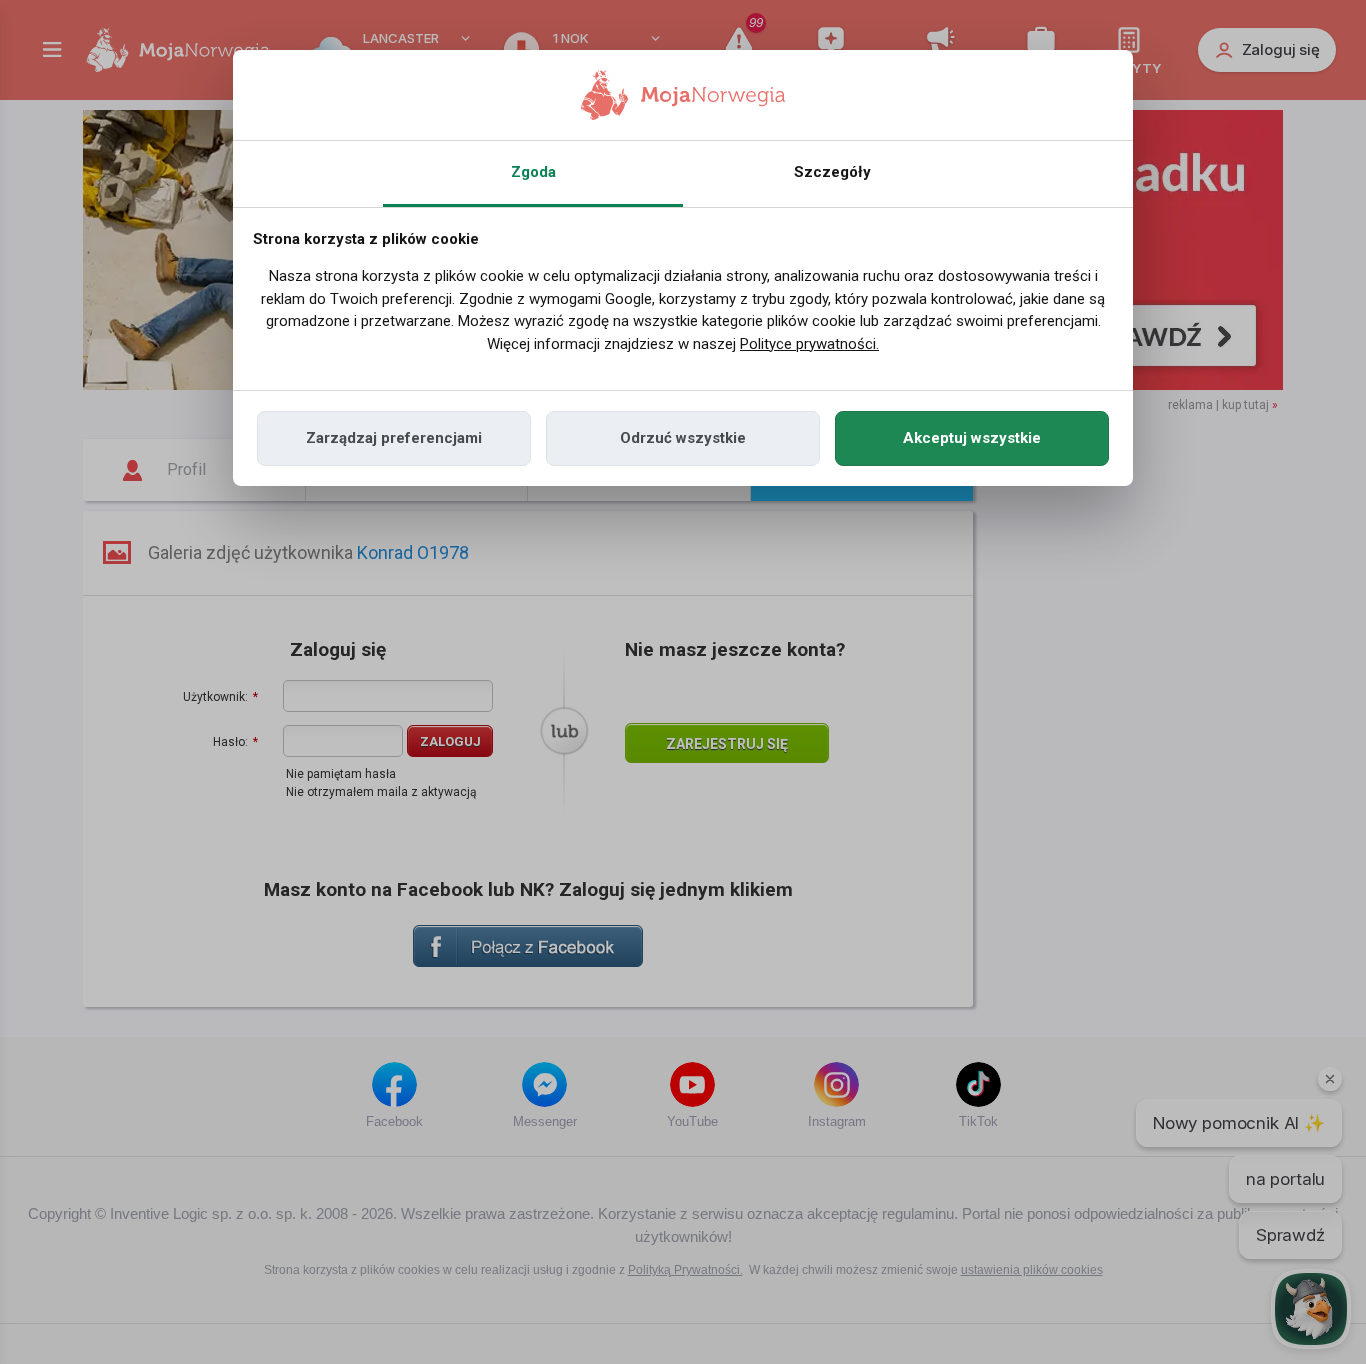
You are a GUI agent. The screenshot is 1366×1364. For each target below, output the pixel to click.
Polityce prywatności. (809, 344)
